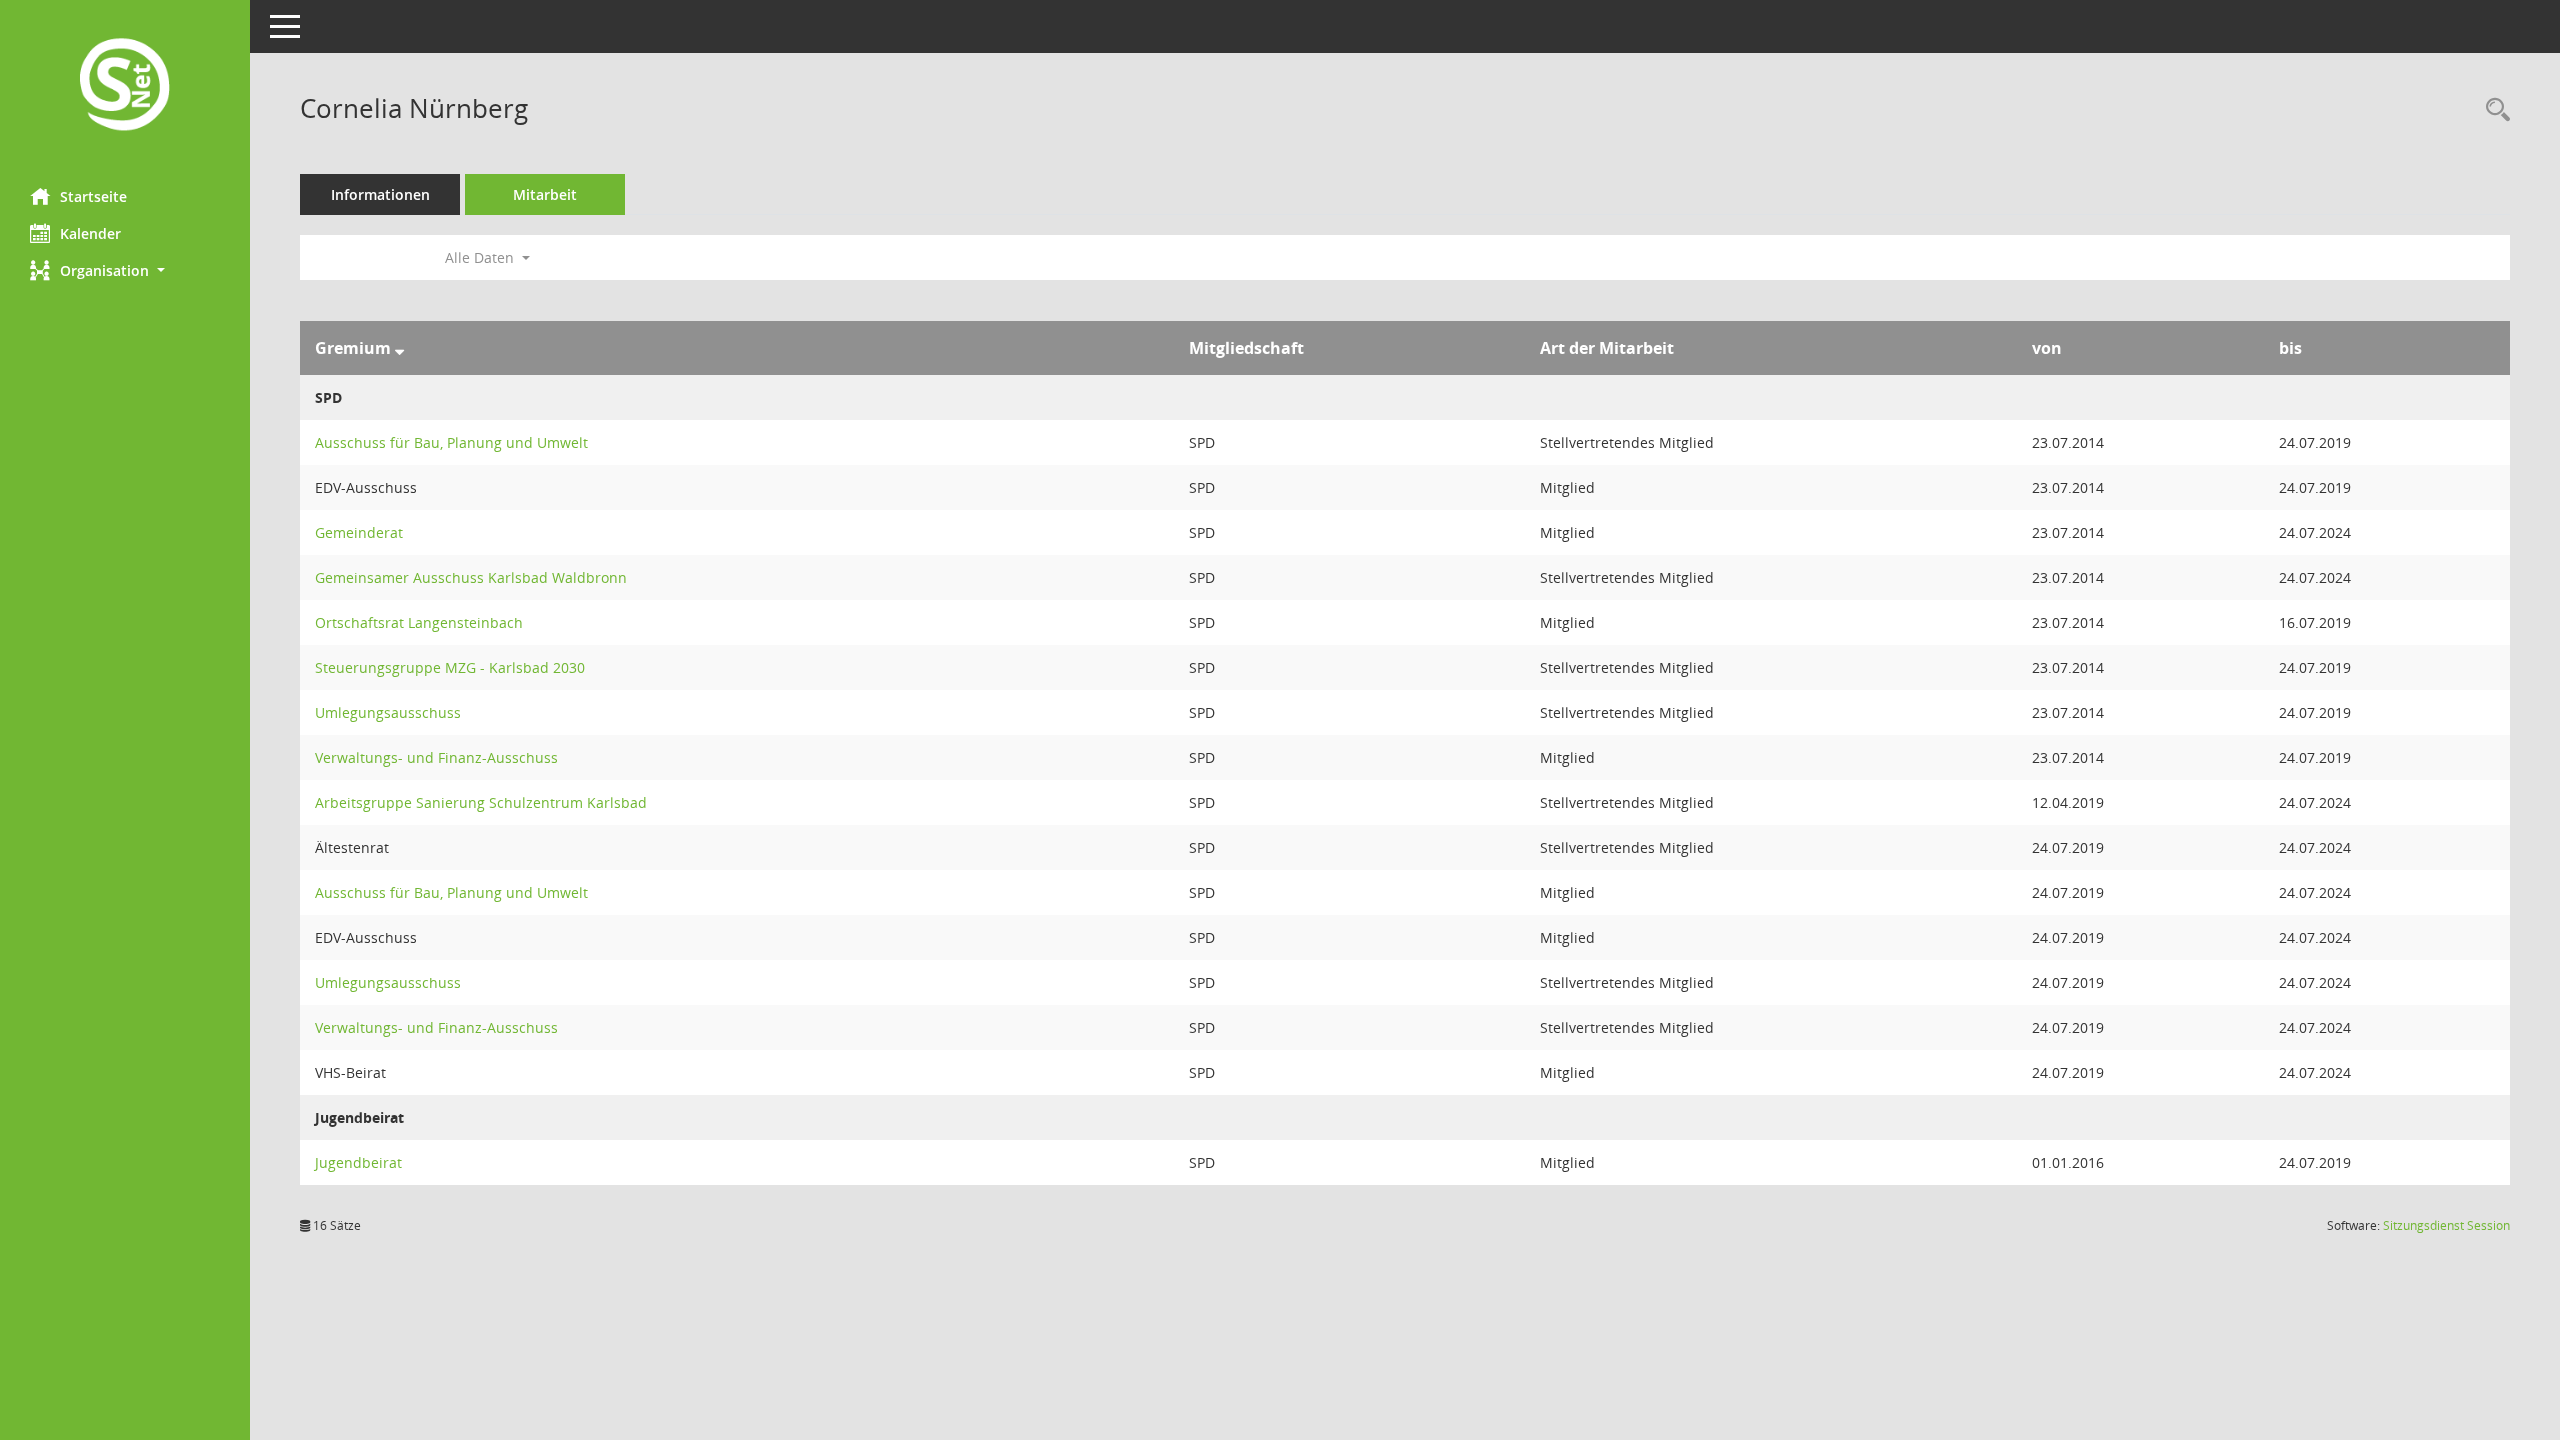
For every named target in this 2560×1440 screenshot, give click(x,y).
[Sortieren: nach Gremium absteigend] (399, 348)
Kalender (90, 233)
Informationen (380, 194)
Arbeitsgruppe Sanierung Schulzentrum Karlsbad (481, 802)
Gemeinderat (359, 532)
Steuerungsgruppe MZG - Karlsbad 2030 (450, 667)
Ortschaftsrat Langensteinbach (419, 622)
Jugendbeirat (358, 1162)
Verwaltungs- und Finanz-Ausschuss (436, 757)
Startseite (93, 196)
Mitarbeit (545, 194)
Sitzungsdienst (2446, 1225)
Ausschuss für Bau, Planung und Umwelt (451, 442)
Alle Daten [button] (481, 257)
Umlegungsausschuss (388, 712)
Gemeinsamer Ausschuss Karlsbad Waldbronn (471, 577)
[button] (125, 270)
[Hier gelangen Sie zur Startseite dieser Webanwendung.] (125, 86)
